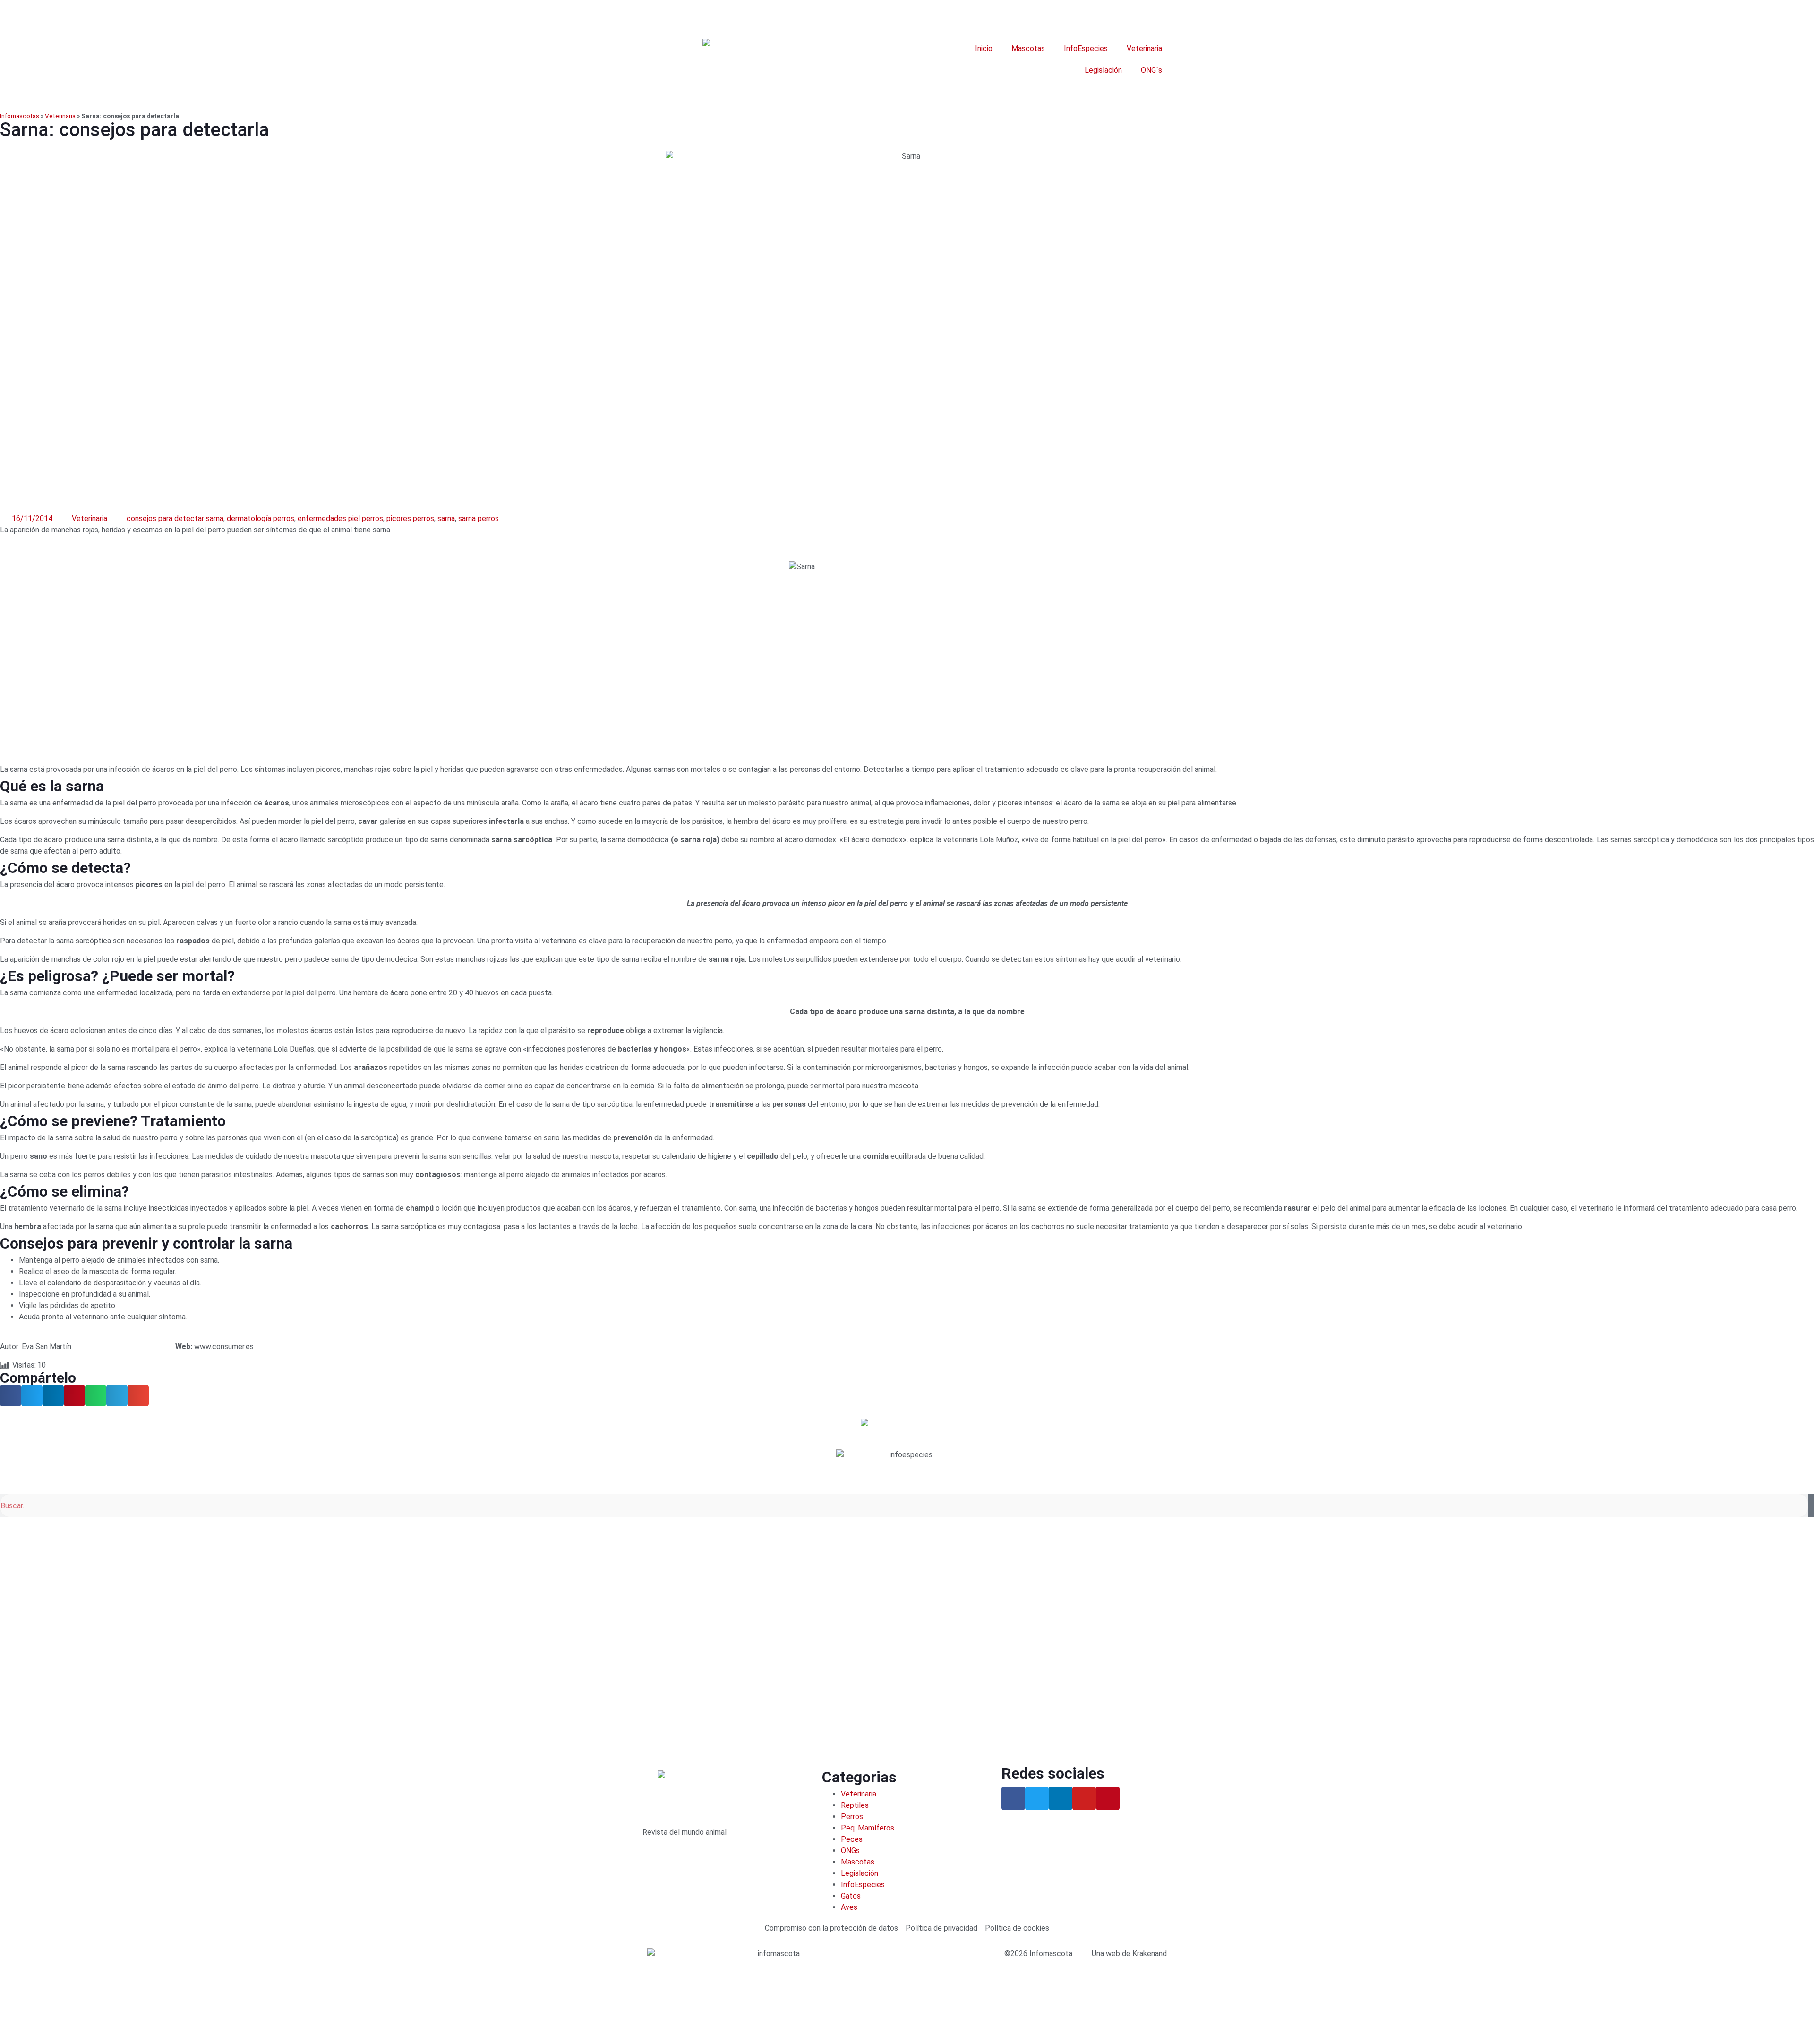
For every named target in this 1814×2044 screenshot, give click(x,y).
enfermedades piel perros (340, 518)
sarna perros (479, 518)
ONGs (850, 1851)
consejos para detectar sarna (175, 518)
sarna (446, 518)
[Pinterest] (1108, 1798)
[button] (11, 1396)
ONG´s (1151, 70)
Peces (852, 1839)
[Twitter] (1037, 1798)
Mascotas (1028, 48)
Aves (849, 1907)
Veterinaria (1144, 48)
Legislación (1103, 70)
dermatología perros (261, 518)
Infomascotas (20, 116)
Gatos (851, 1896)
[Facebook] (1013, 1798)
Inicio (984, 48)
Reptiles (855, 1805)
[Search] (1811, 1505)
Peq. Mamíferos (868, 1828)
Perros (852, 1817)
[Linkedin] (1061, 1798)
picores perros (410, 518)
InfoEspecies (1086, 48)
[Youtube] (1084, 1798)
